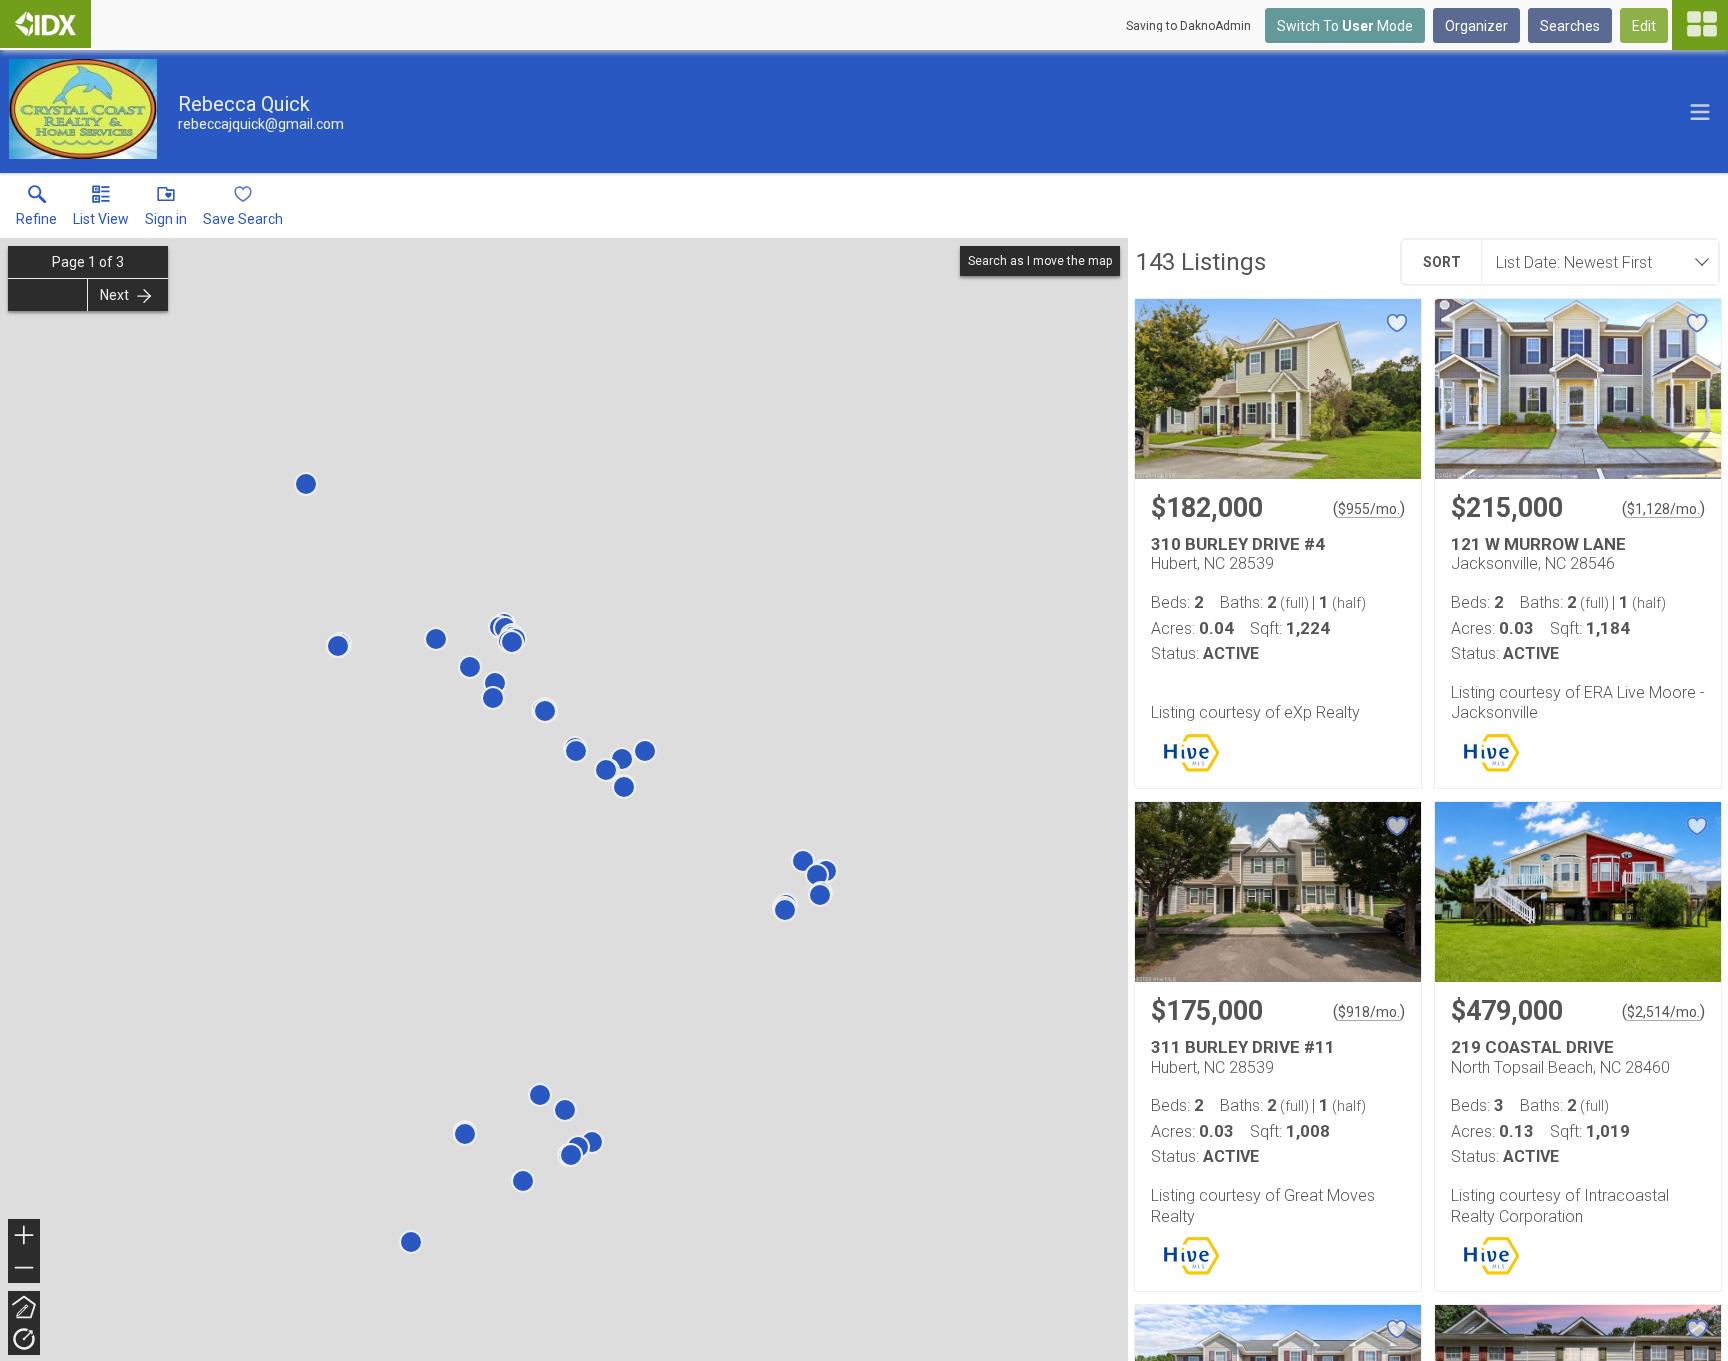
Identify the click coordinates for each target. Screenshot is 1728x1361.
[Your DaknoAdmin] (45, 24)
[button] (101, 210)
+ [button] (24, 1237)
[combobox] (1594, 262)
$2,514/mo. (1663, 1012)
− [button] (25, 1269)
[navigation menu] (1700, 25)
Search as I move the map (1040, 261)
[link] (36, 210)
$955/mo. (1369, 509)
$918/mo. (1369, 1012)
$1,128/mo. (1663, 509)
